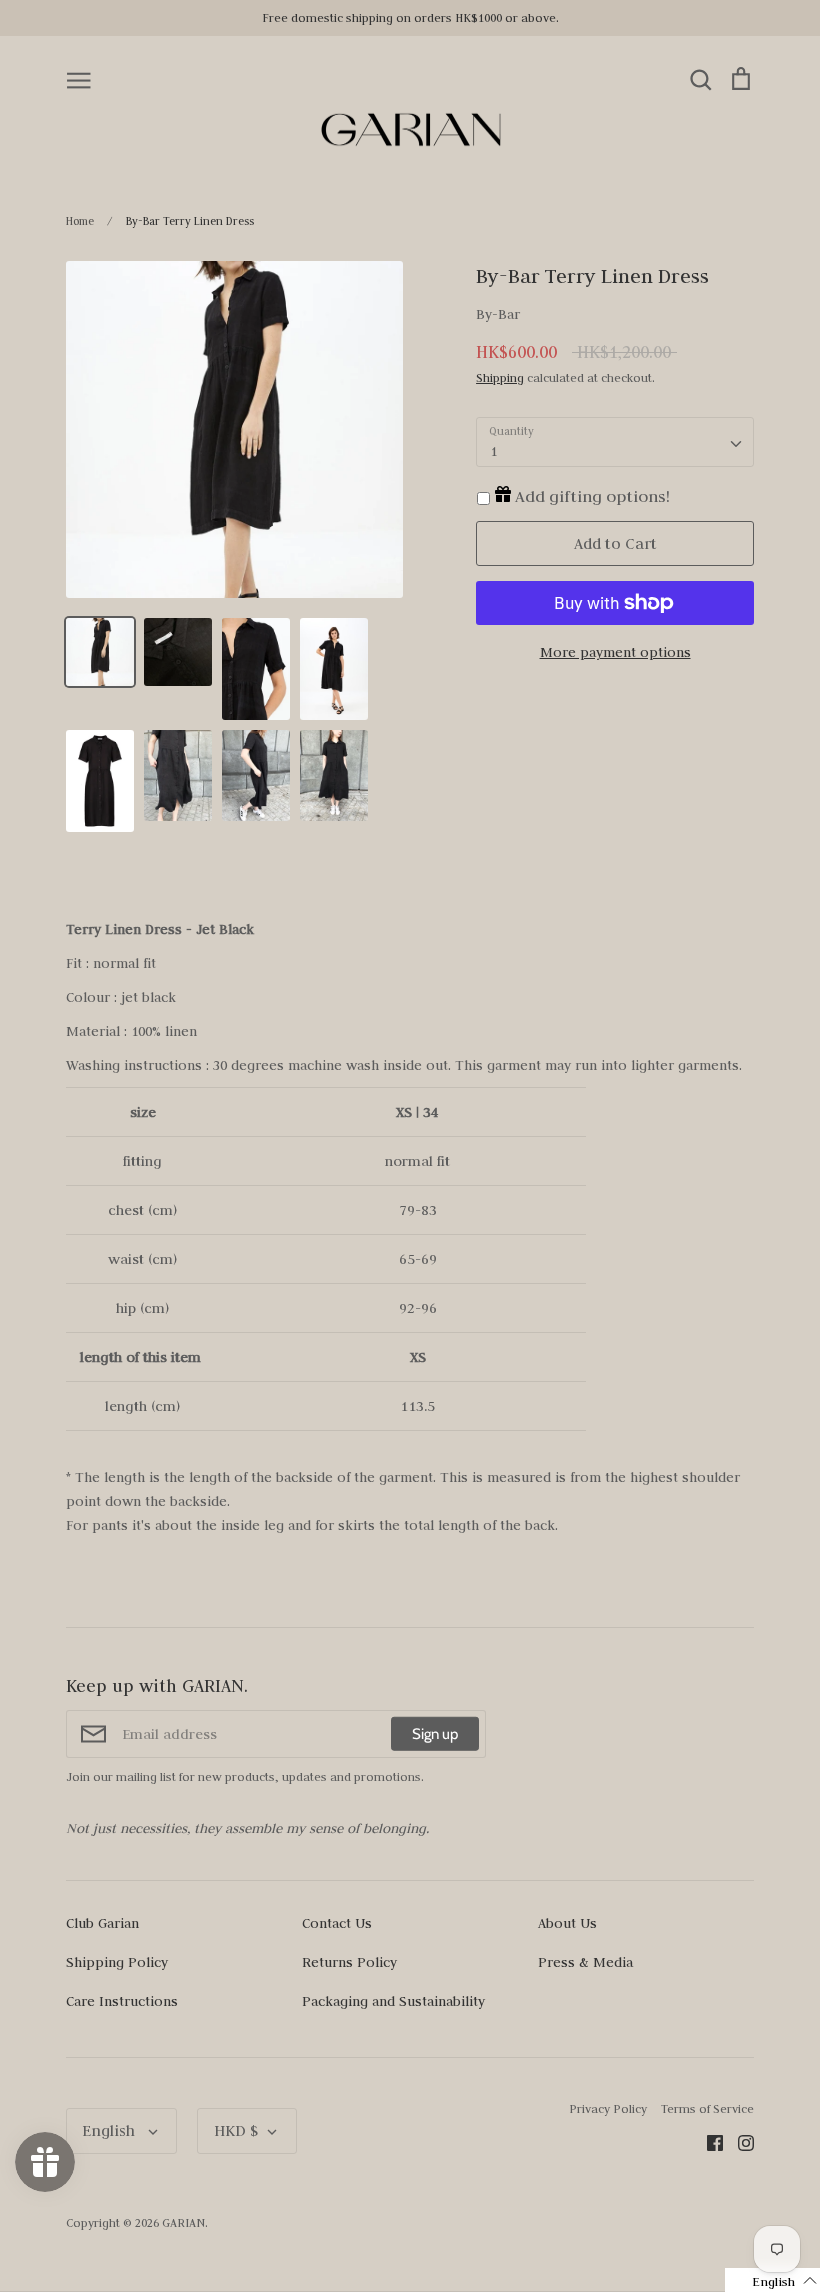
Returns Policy (349, 1962)
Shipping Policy (117, 1962)
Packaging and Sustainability (393, 2001)
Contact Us (337, 1923)
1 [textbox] (493, 451)
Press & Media (585, 1962)
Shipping (500, 377)
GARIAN (183, 2222)
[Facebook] (707, 2142)
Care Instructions (122, 2001)
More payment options (615, 652)
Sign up (435, 1734)
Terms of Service (707, 2108)
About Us (567, 1923)
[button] (772, 2280)
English (110, 2130)
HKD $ (236, 2130)
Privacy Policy (608, 2108)
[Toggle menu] (79, 79)
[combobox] (615, 442)
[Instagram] (738, 2142)
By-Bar (498, 314)
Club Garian (102, 1923)
